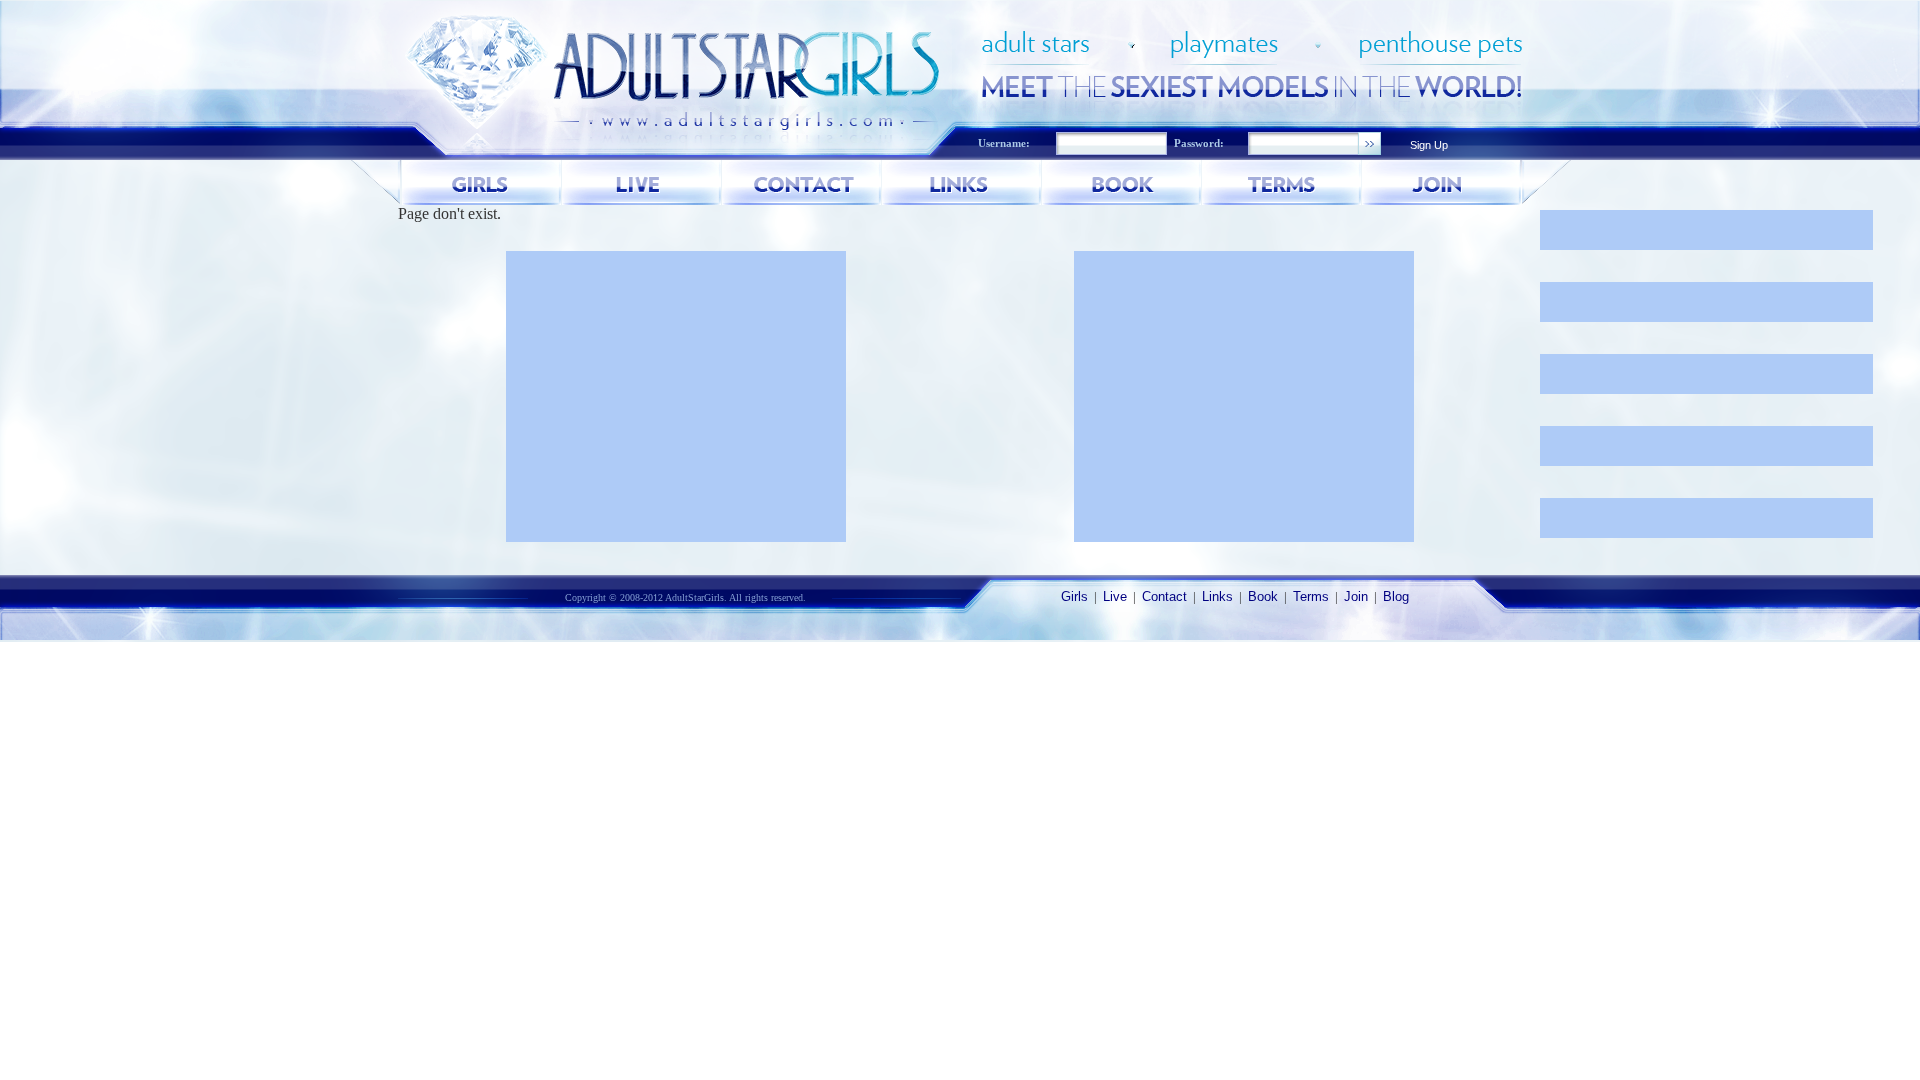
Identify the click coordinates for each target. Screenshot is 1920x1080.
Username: (1004, 143)
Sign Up (1429, 145)
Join (1356, 596)
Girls (1074, 596)
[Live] (642, 182)
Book (1263, 596)
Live (1115, 596)
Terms (1311, 596)
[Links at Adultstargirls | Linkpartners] (962, 182)
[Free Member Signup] (1442, 182)
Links (1217, 596)
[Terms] (1282, 182)
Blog (1396, 596)
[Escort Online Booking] (1122, 182)
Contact (1164, 596)
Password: (1199, 143)
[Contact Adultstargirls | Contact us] (802, 182)
